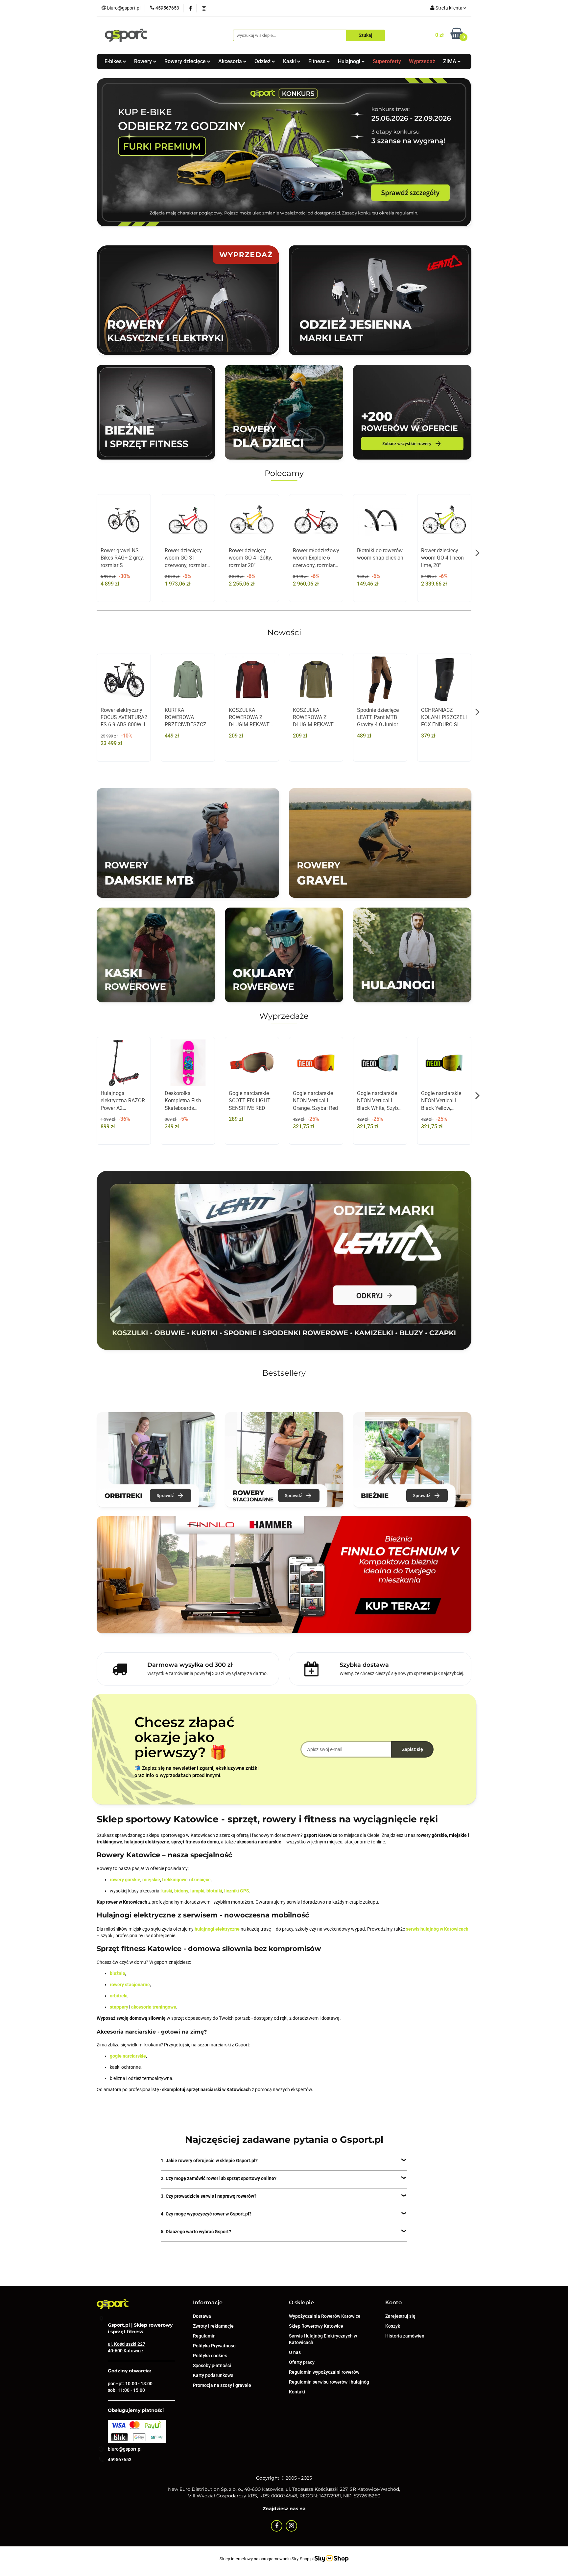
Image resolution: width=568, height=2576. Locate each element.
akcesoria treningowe (154, 2007)
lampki (197, 1891)
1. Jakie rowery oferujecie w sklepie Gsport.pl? (209, 2161)
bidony (181, 1891)
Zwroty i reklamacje (213, 2326)
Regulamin (204, 2336)
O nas (295, 2352)
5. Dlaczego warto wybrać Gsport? (196, 2232)
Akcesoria (231, 61)
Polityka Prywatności (215, 2346)
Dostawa (202, 2316)
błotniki (214, 1891)
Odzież (263, 61)
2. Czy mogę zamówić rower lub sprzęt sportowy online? (219, 2178)
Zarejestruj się (400, 2316)
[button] (208, 2303)
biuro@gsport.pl (125, 2449)
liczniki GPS (237, 1891)
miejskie (151, 1880)
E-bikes (114, 61)
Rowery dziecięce (186, 61)
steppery (119, 2007)
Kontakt (297, 2392)
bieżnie (118, 1973)
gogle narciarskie (128, 2056)
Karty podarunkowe (213, 2375)
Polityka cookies (210, 2356)
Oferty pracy (302, 2362)
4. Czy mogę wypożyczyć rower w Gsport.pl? (206, 2214)
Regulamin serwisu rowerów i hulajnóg (329, 2382)
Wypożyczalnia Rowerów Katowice (325, 2316)
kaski (167, 1891)
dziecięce (201, 1880)
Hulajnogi (350, 61)
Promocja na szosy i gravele (222, 2385)
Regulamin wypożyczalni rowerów (324, 2372)
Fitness (318, 61)
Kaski (290, 61)
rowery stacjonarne (130, 1985)
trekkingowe (175, 1880)
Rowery (144, 61)
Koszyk (393, 2326)
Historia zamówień (405, 2336)
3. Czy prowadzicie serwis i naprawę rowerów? (209, 2196)
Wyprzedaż (422, 61)
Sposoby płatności (212, 2365)
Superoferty (387, 61)
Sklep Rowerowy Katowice (316, 2326)
